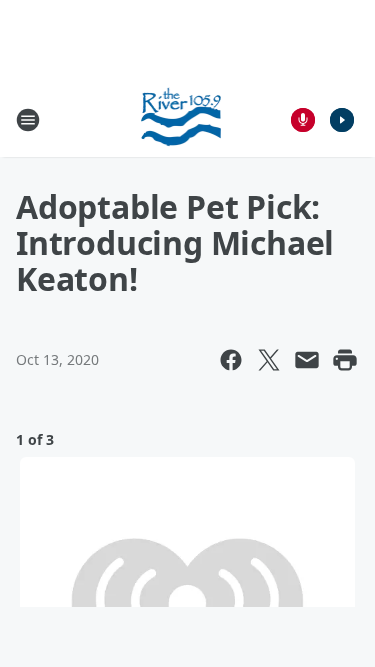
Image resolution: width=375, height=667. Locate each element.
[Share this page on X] (269, 360)
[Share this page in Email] (307, 360)
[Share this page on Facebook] (231, 360)
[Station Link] (181, 119)
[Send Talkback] (303, 120)
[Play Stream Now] (342, 120)
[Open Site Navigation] (28, 120)
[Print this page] (345, 360)
